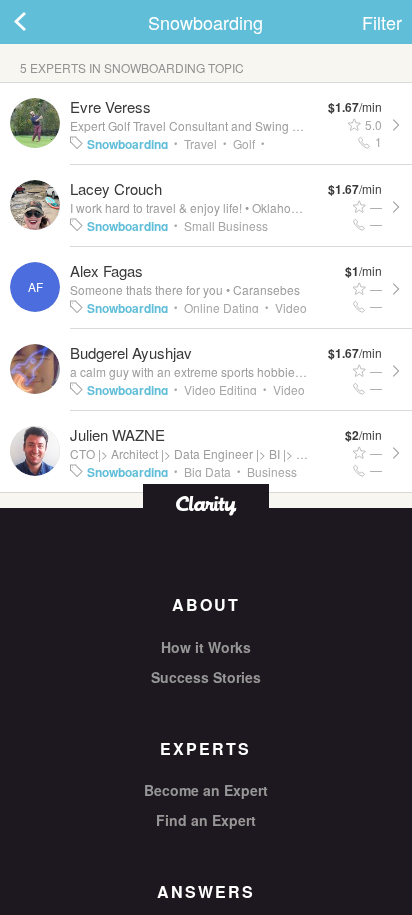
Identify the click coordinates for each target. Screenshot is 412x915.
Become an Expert (206, 790)
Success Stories (206, 677)
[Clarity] (206, 503)
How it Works (206, 647)
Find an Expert (206, 820)
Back (40, 22)
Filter (382, 22)
